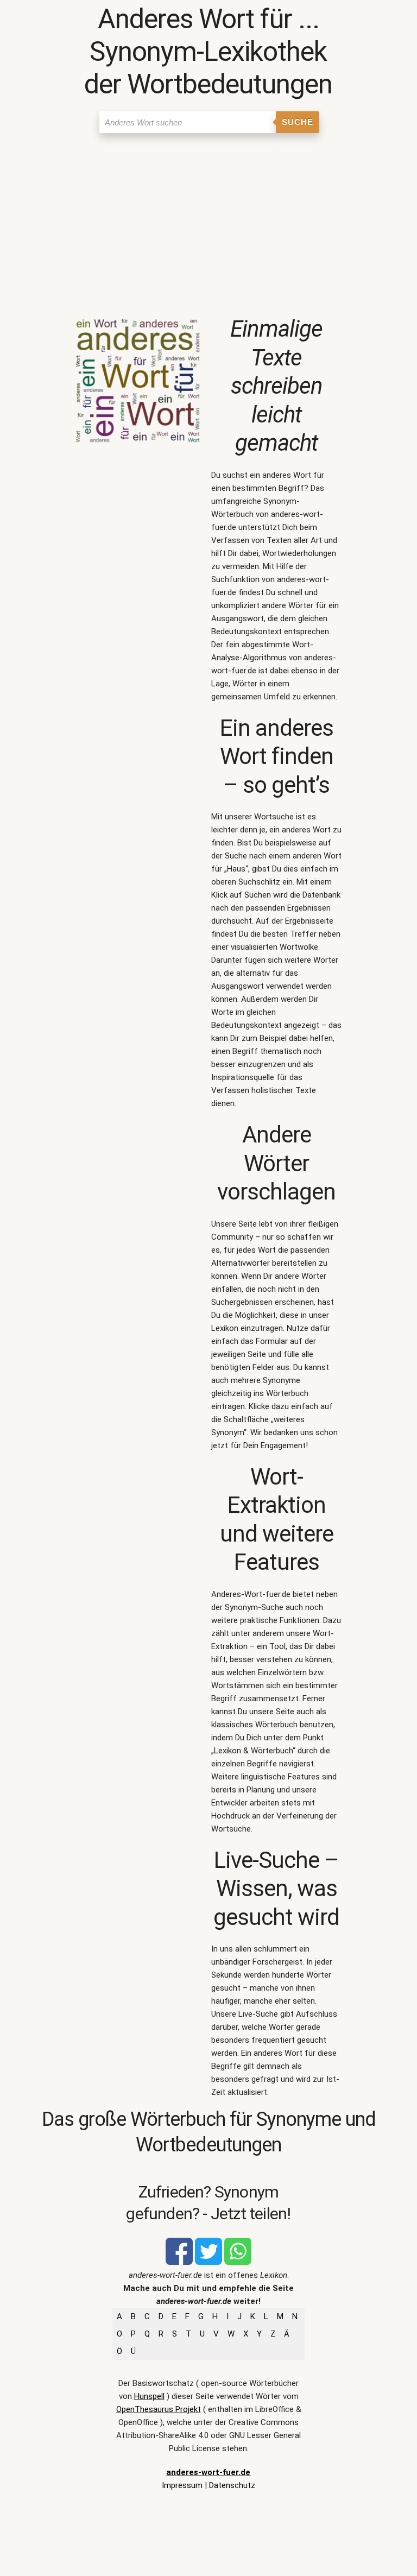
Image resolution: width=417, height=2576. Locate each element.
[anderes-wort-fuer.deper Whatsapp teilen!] (238, 2262)
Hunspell (149, 2396)
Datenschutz (232, 2485)
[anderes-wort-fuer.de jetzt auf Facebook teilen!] (179, 2262)
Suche (298, 122)
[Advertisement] (208, 220)
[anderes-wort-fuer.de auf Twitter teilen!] (208, 2262)
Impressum (182, 2485)
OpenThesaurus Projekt (159, 2409)
